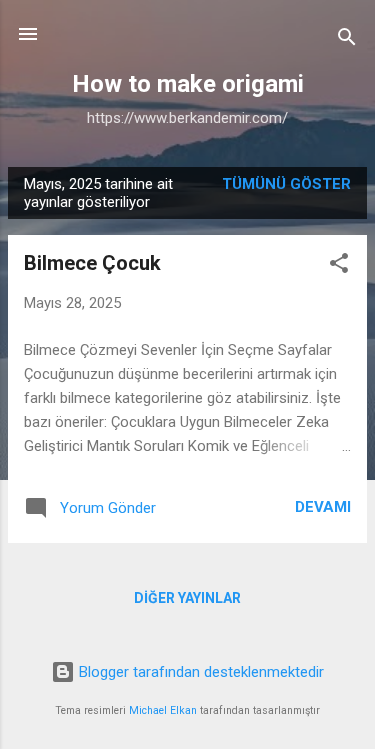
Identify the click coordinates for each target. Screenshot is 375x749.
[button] (339, 266)
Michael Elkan (163, 710)
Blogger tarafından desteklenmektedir (199, 672)
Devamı (323, 507)
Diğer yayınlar (187, 598)
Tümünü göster (286, 184)
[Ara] (347, 40)
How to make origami (188, 84)
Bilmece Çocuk (92, 263)
